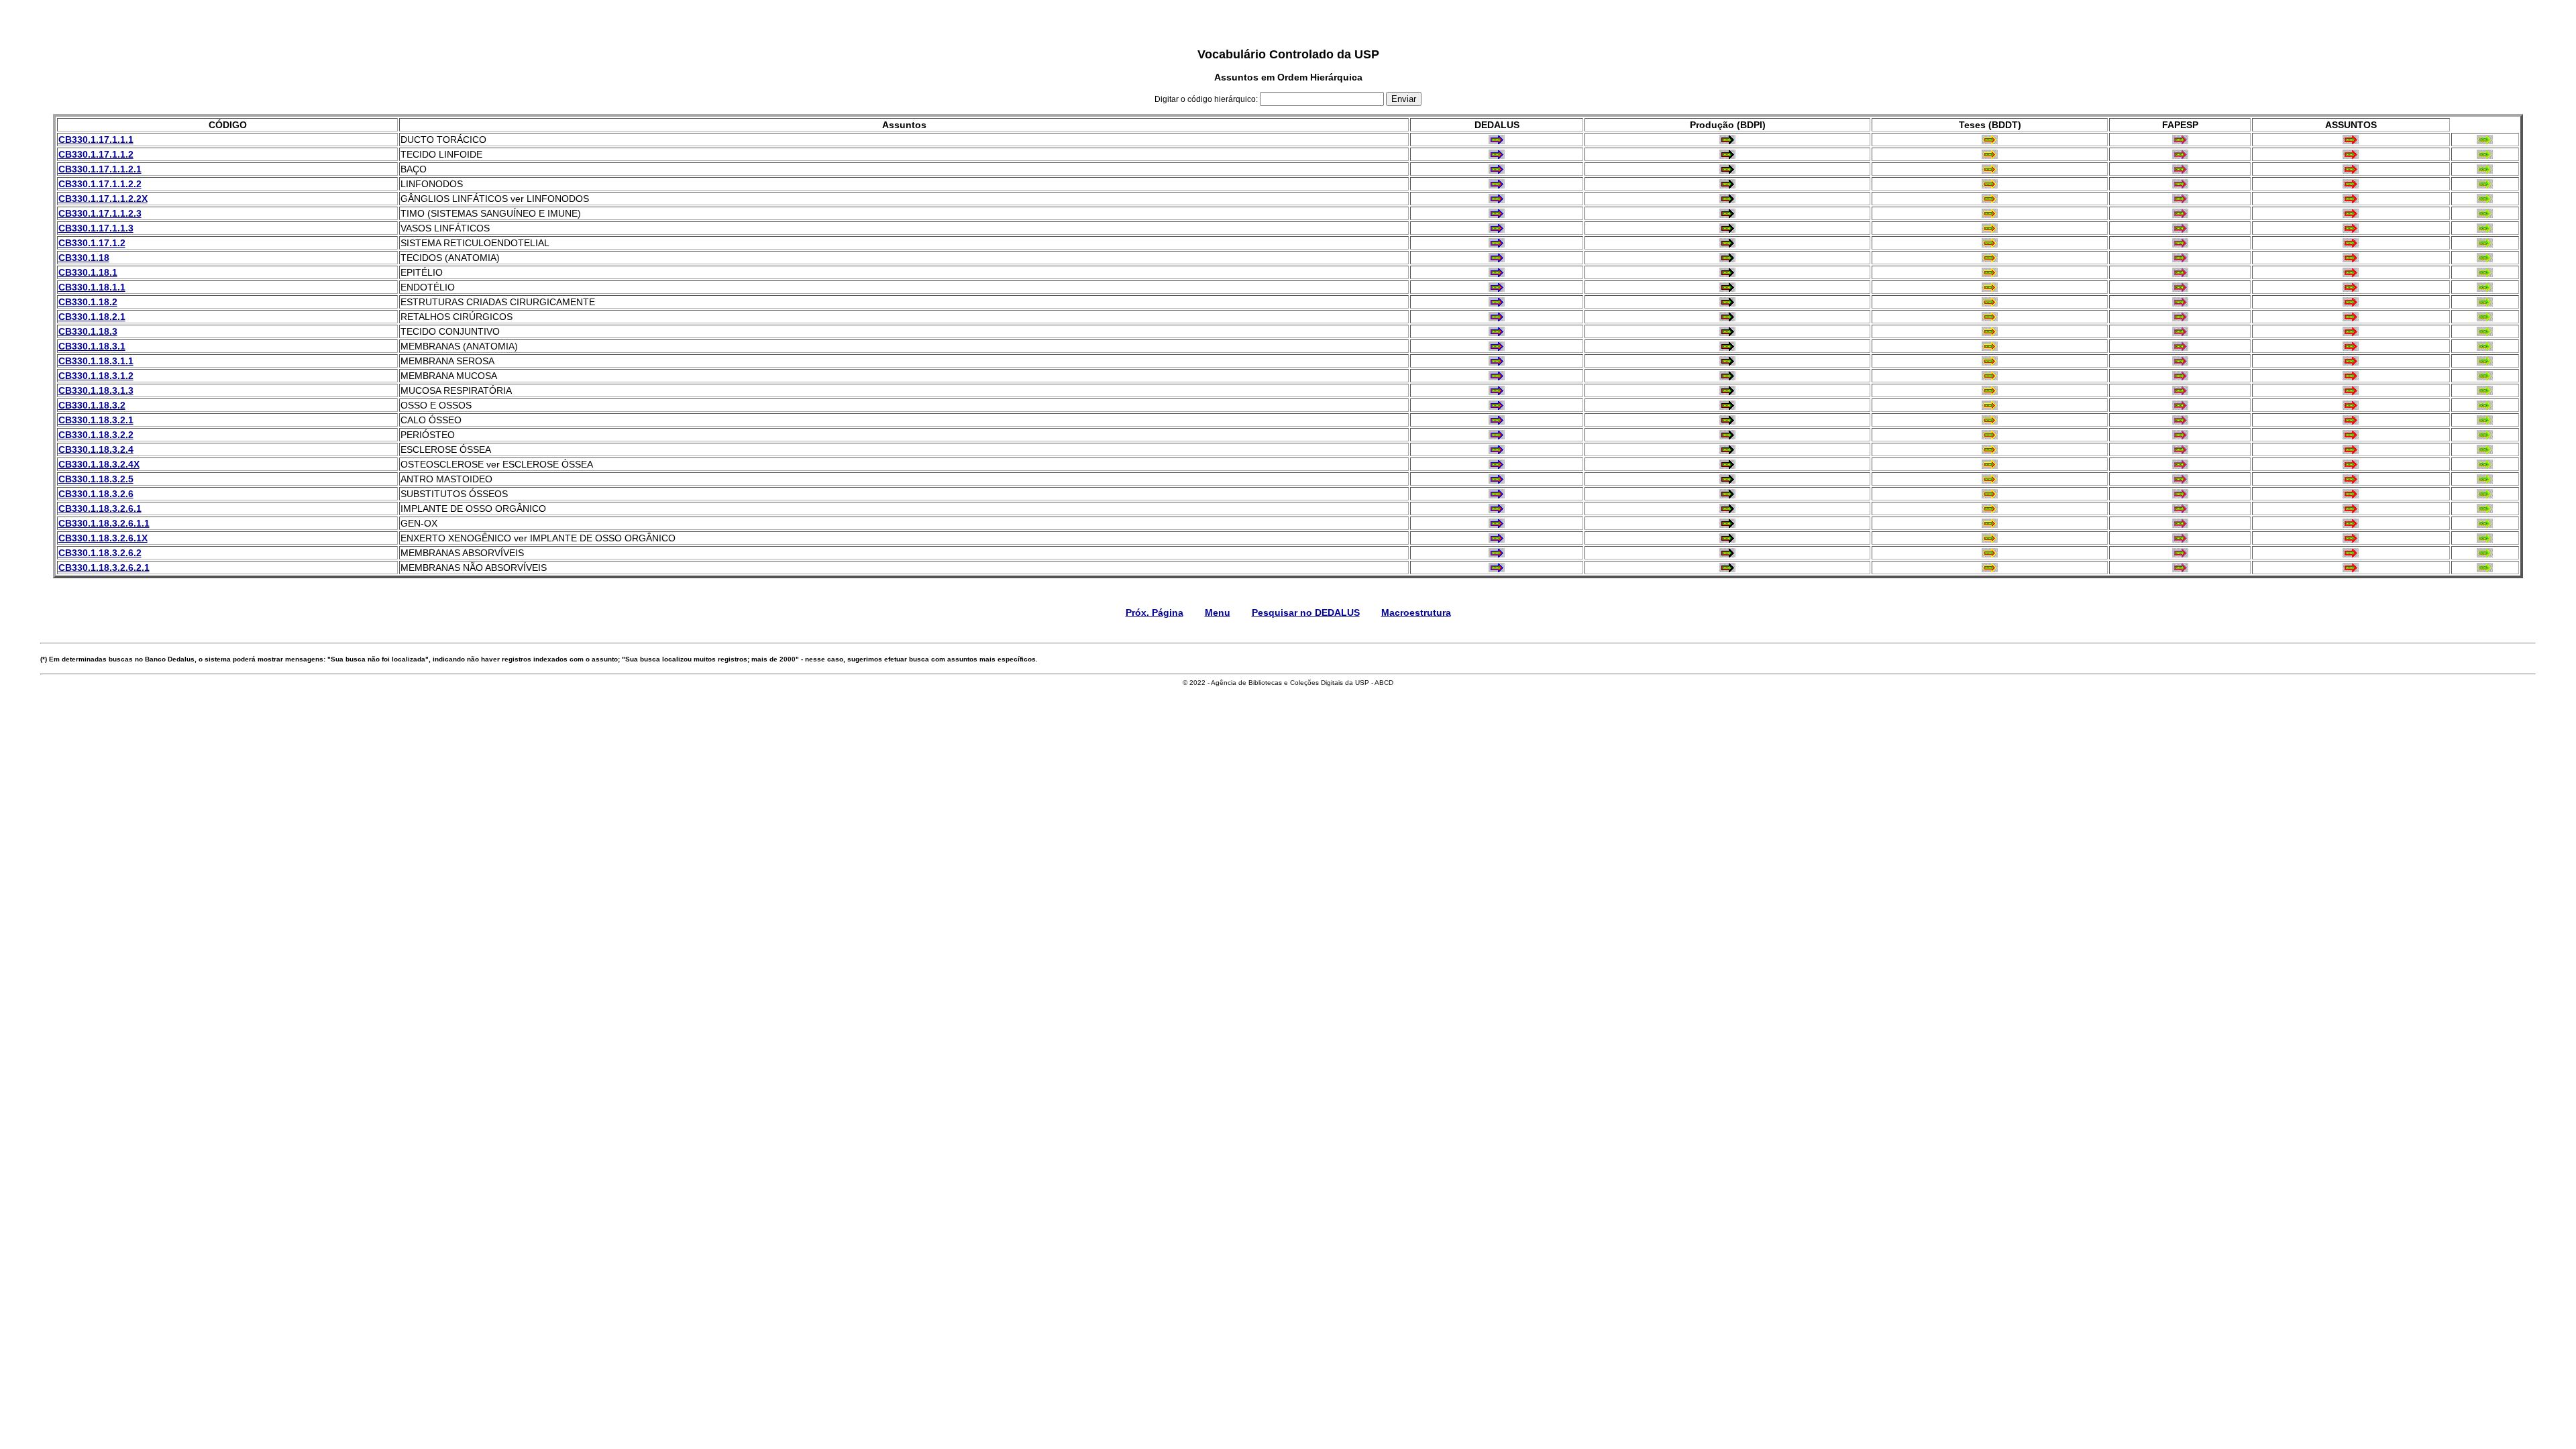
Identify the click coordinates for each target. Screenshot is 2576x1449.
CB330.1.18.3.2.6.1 (100, 508)
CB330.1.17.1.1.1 (96, 140)
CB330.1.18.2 (88, 302)
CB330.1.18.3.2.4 (96, 449)
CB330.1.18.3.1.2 (96, 376)
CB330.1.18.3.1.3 (96, 390)
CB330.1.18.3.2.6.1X (103, 538)
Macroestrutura (1416, 612)
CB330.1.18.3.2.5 (96, 479)
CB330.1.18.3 (88, 331)
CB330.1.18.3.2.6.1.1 (104, 523)
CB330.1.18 (84, 258)
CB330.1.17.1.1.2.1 (100, 169)
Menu (1218, 612)
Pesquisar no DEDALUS (1306, 612)
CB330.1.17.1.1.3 (96, 228)
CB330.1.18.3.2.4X (99, 464)
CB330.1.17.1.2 (92, 243)
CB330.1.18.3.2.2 (96, 435)
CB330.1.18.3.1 (92, 346)
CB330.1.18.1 (88, 272)
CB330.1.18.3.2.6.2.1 (104, 568)
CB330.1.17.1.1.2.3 (100, 213)
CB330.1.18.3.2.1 (96, 420)
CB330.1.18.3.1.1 (96, 361)
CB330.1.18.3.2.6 (96, 494)
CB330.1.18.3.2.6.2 (100, 553)
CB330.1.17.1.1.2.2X (103, 199)
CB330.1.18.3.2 (92, 405)
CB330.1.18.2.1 (92, 317)
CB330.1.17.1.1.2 (96, 154)
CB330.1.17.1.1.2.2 (100, 184)
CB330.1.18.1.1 (92, 287)
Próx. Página (1155, 612)
